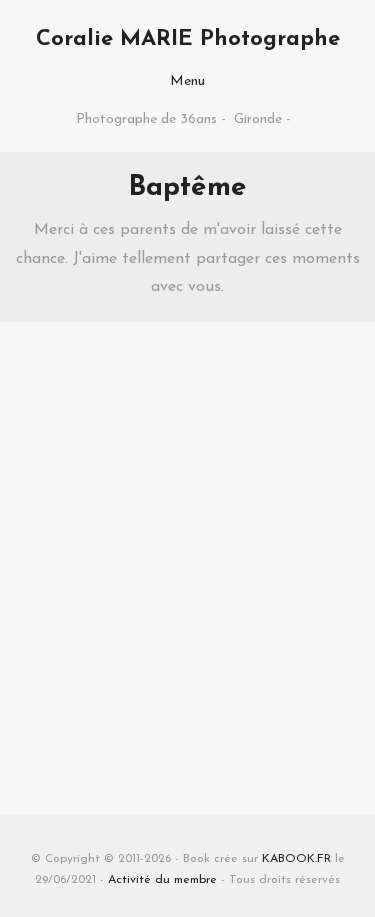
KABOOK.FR (296, 859)
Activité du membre (162, 880)
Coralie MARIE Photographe (188, 39)
